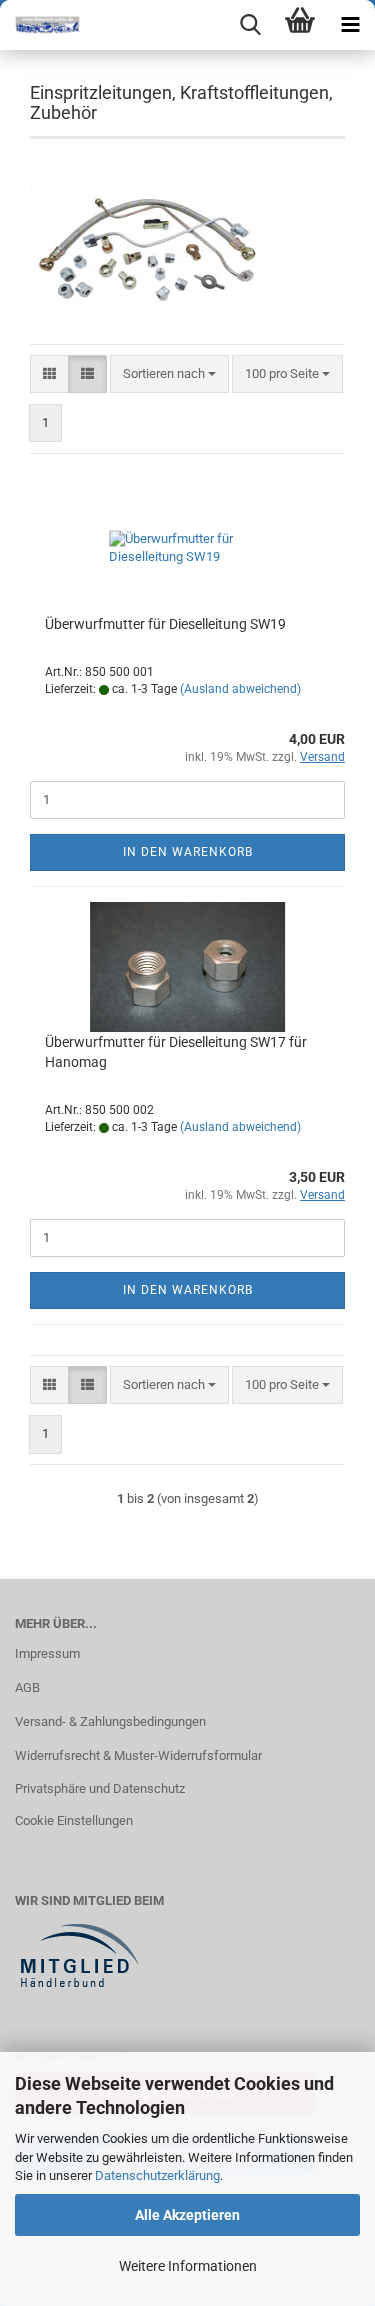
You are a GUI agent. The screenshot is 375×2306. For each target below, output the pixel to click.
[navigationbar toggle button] (350, 25)
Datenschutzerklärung (157, 2175)
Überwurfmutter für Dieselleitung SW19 (165, 624)
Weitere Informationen (188, 2266)
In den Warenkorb (188, 852)
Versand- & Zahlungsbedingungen (110, 1721)
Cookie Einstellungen (74, 1820)
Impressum (47, 1653)
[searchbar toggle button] (250, 25)
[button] (49, 374)
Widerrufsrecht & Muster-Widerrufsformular (138, 1755)
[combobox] (169, 374)
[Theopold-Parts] (40, 25)
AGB (27, 1687)
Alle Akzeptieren (187, 2215)
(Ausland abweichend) (240, 689)
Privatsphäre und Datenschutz (100, 1788)
